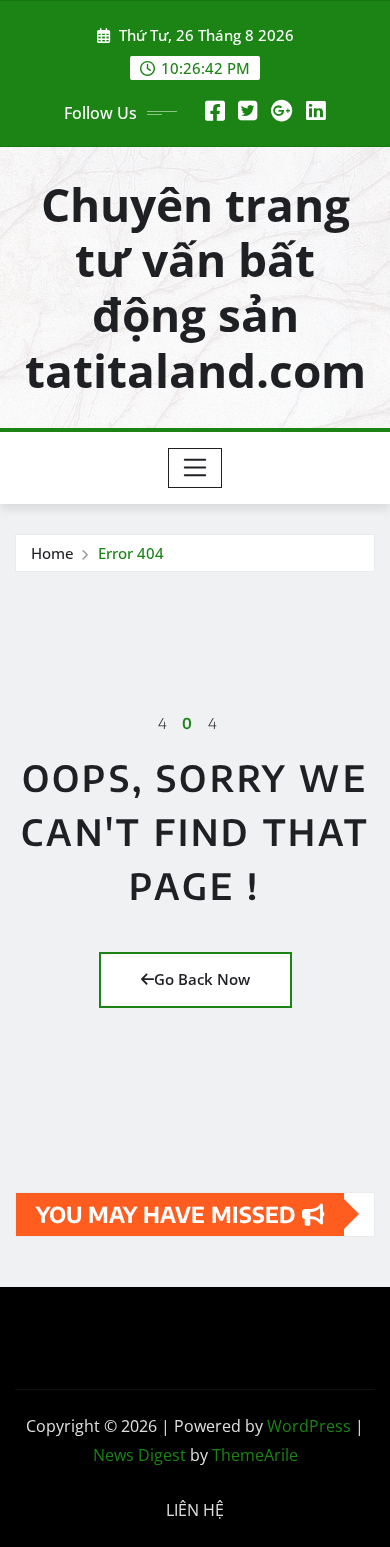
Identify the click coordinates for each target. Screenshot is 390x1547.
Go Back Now (202, 979)
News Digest (139, 1455)
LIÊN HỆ (195, 1510)
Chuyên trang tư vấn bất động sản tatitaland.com (195, 287)
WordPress (309, 1426)
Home (52, 553)
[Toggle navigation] (195, 468)
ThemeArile (255, 1455)
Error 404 (131, 553)
